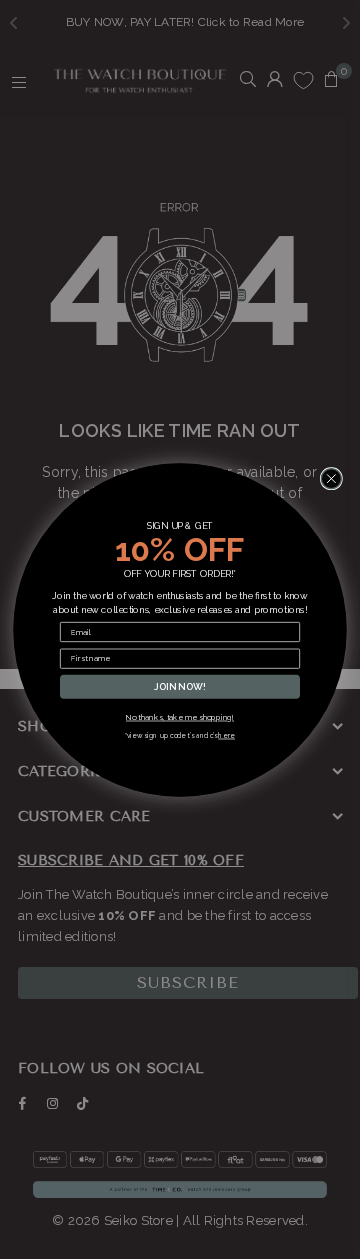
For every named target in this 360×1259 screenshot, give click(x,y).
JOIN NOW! (179, 686)
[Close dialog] (331, 478)
